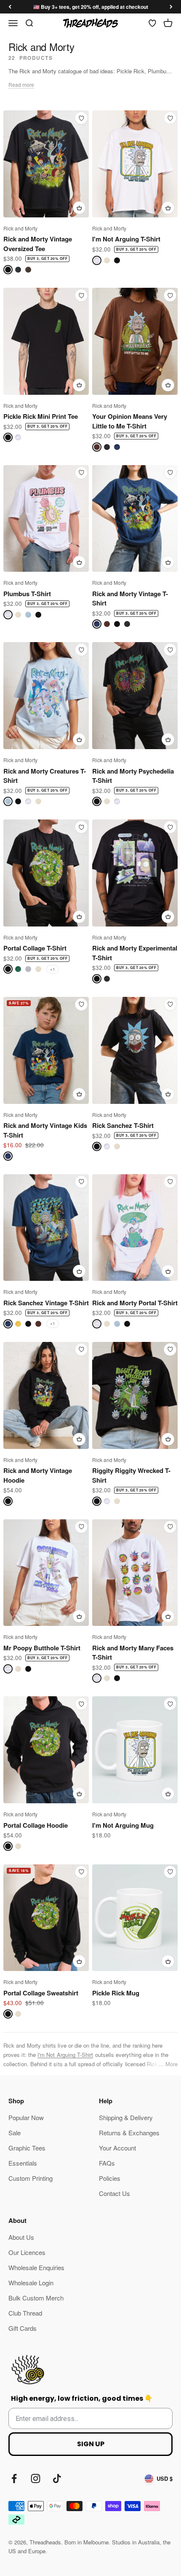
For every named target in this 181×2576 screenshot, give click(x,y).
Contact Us (114, 2193)
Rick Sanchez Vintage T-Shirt (46, 1303)
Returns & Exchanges (129, 2133)
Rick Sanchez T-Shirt (123, 1125)
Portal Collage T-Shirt (35, 948)
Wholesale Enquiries (36, 2267)
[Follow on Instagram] (36, 2478)
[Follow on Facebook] (14, 2478)
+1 (53, 969)
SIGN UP (91, 2444)
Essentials (23, 2163)
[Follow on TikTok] (57, 2478)
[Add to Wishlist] (81, 118)
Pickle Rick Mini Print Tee (41, 416)
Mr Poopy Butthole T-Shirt (42, 1648)
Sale (15, 2133)
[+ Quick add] (79, 208)
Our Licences (27, 2252)
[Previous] (10, 7)
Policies (110, 2178)
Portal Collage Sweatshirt (41, 1993)
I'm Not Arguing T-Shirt (126, 239)
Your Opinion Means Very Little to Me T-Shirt (130, 421)
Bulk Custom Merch (36, 2298)
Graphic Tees (27, 2148)
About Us (21, 2237)
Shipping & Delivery (126, 2117)
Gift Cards (23, 2328)
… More (168, 2064)
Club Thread (25, 2313)
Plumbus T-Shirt (27, 594)
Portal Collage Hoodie (36, 1825)
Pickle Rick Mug (116, 1993)
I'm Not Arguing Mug (123, 1825)
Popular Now (26, 2117)
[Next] (171, 7)
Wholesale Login (31, 2283)
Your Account (117, 2148)
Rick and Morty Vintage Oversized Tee (38, 244)
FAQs (107, 2163)
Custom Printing (31, 2178)
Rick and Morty (20, 228)
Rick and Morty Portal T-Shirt (135, 1303)
